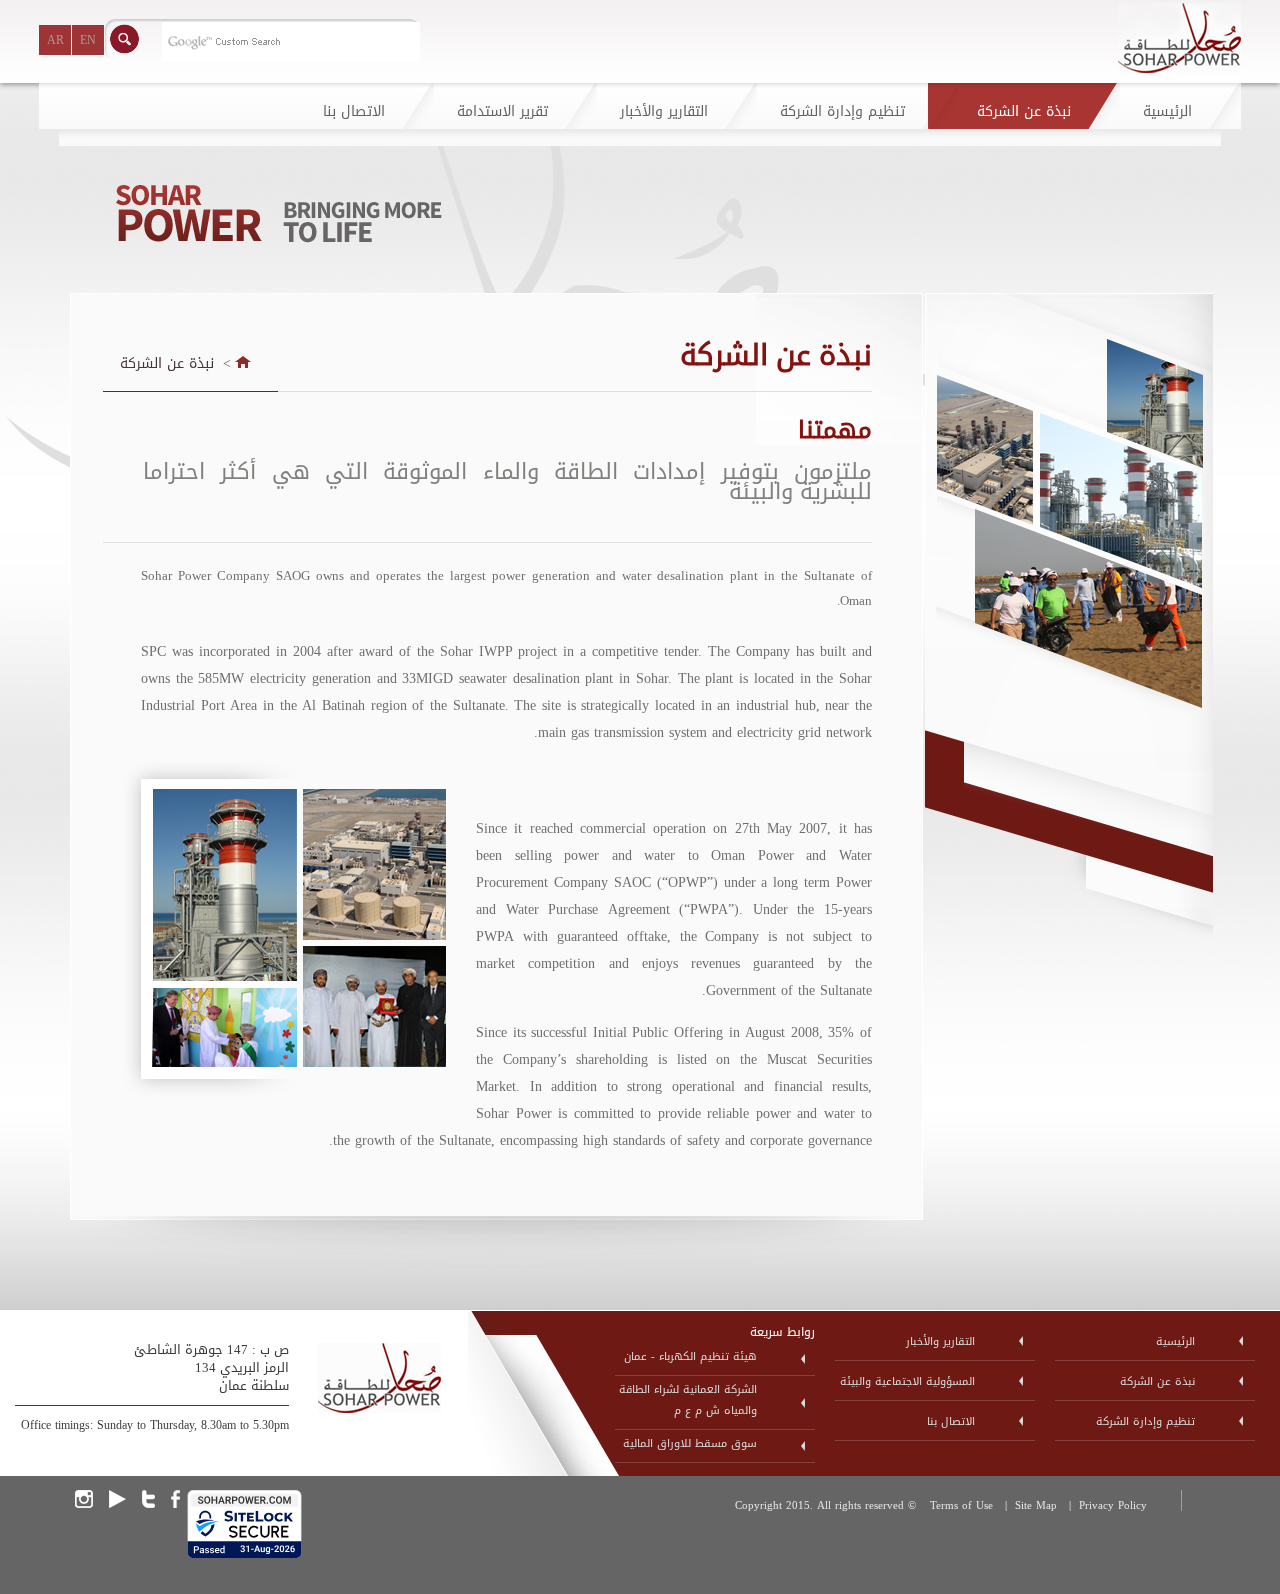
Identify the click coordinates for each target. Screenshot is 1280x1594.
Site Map (1036, 1505)
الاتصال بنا (951, 1421)
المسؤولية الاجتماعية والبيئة (907, 1381)
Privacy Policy (1113, 1505)
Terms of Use (961, 1505)
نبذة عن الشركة (167, 363)
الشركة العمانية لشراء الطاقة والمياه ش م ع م (688, 1400)
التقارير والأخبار (940, 1341)
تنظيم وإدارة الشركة (1145, 1421)
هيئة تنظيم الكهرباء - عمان (690, 1356)
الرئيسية (1175, 1341)
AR (55, 40)
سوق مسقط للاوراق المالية (690, 1443)
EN (88, 40)
